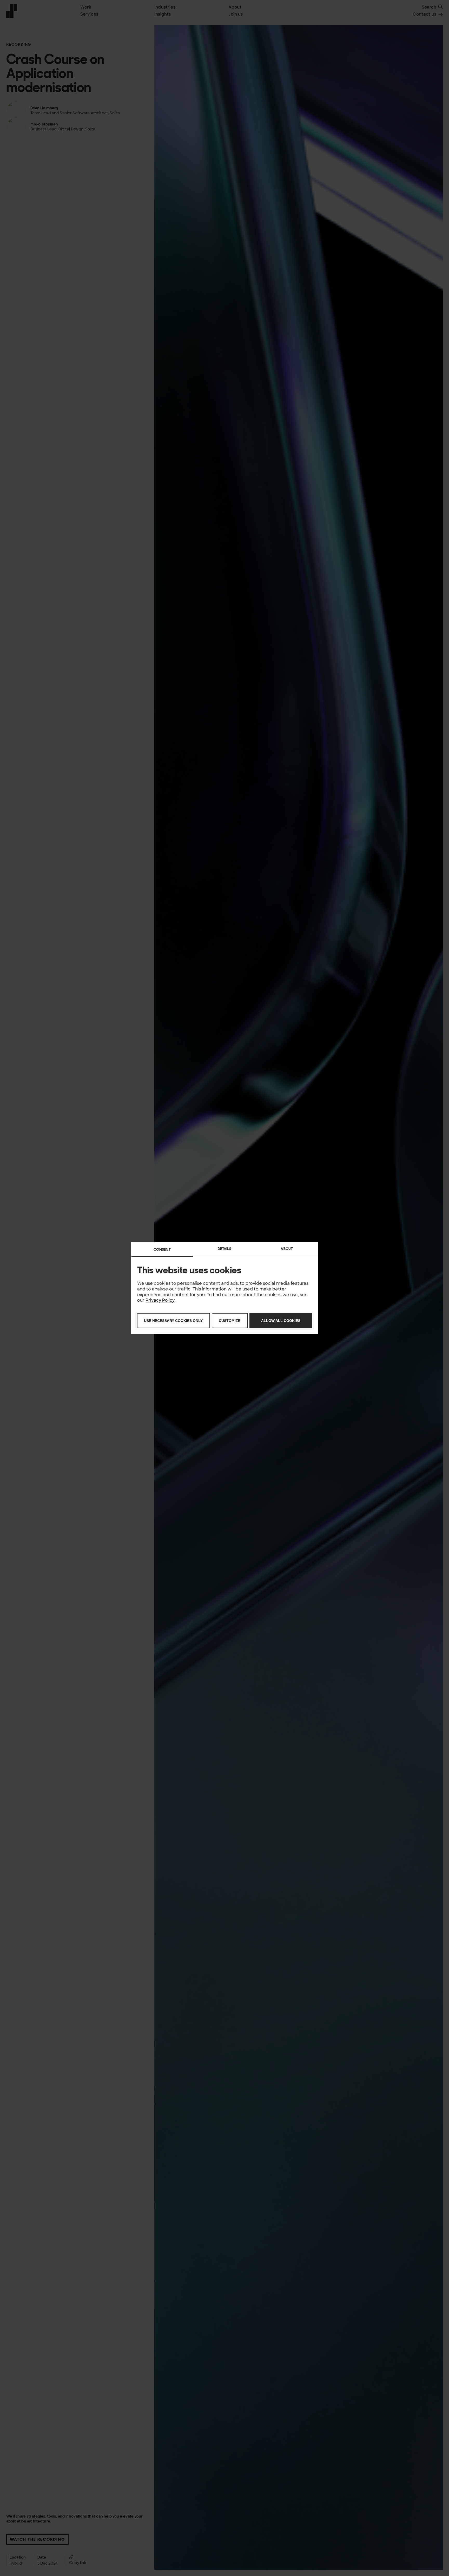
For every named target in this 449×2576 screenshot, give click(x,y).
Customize (230, 1321)
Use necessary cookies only (173, 1321)
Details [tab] (224, 1249)
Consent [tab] (162, 1249)
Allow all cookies (281, 1321)
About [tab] (287, 1249)
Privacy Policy (160, 1300)
